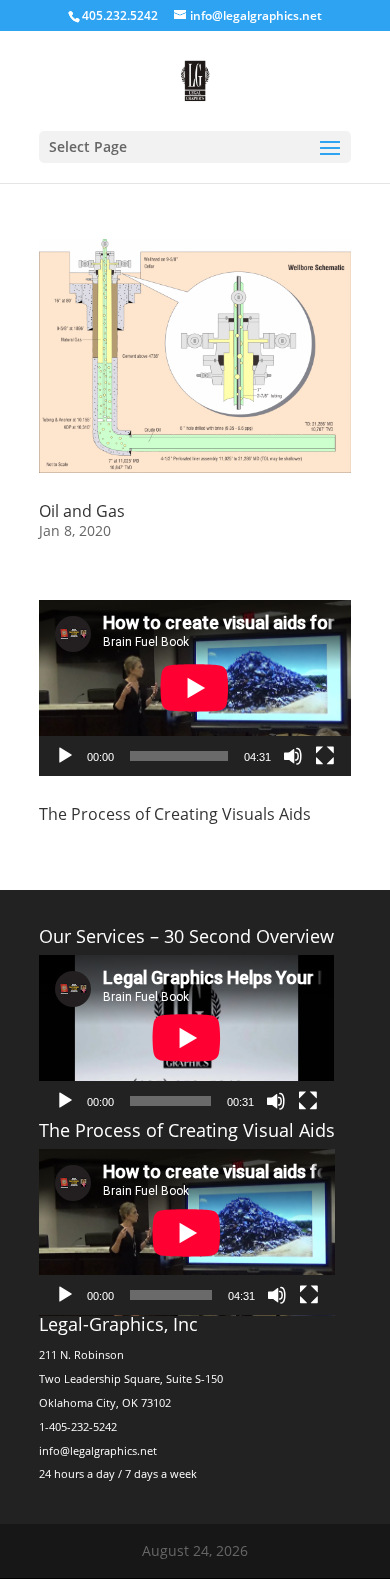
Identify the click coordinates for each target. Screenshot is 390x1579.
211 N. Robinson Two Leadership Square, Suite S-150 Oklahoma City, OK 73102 (131, 1378)
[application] (195, 688)
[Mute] (293, 756)
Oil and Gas (82, 511)
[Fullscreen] (325, 756)
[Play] (65, 756)
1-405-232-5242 (78, 1426)
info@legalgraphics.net (98, 1450)
